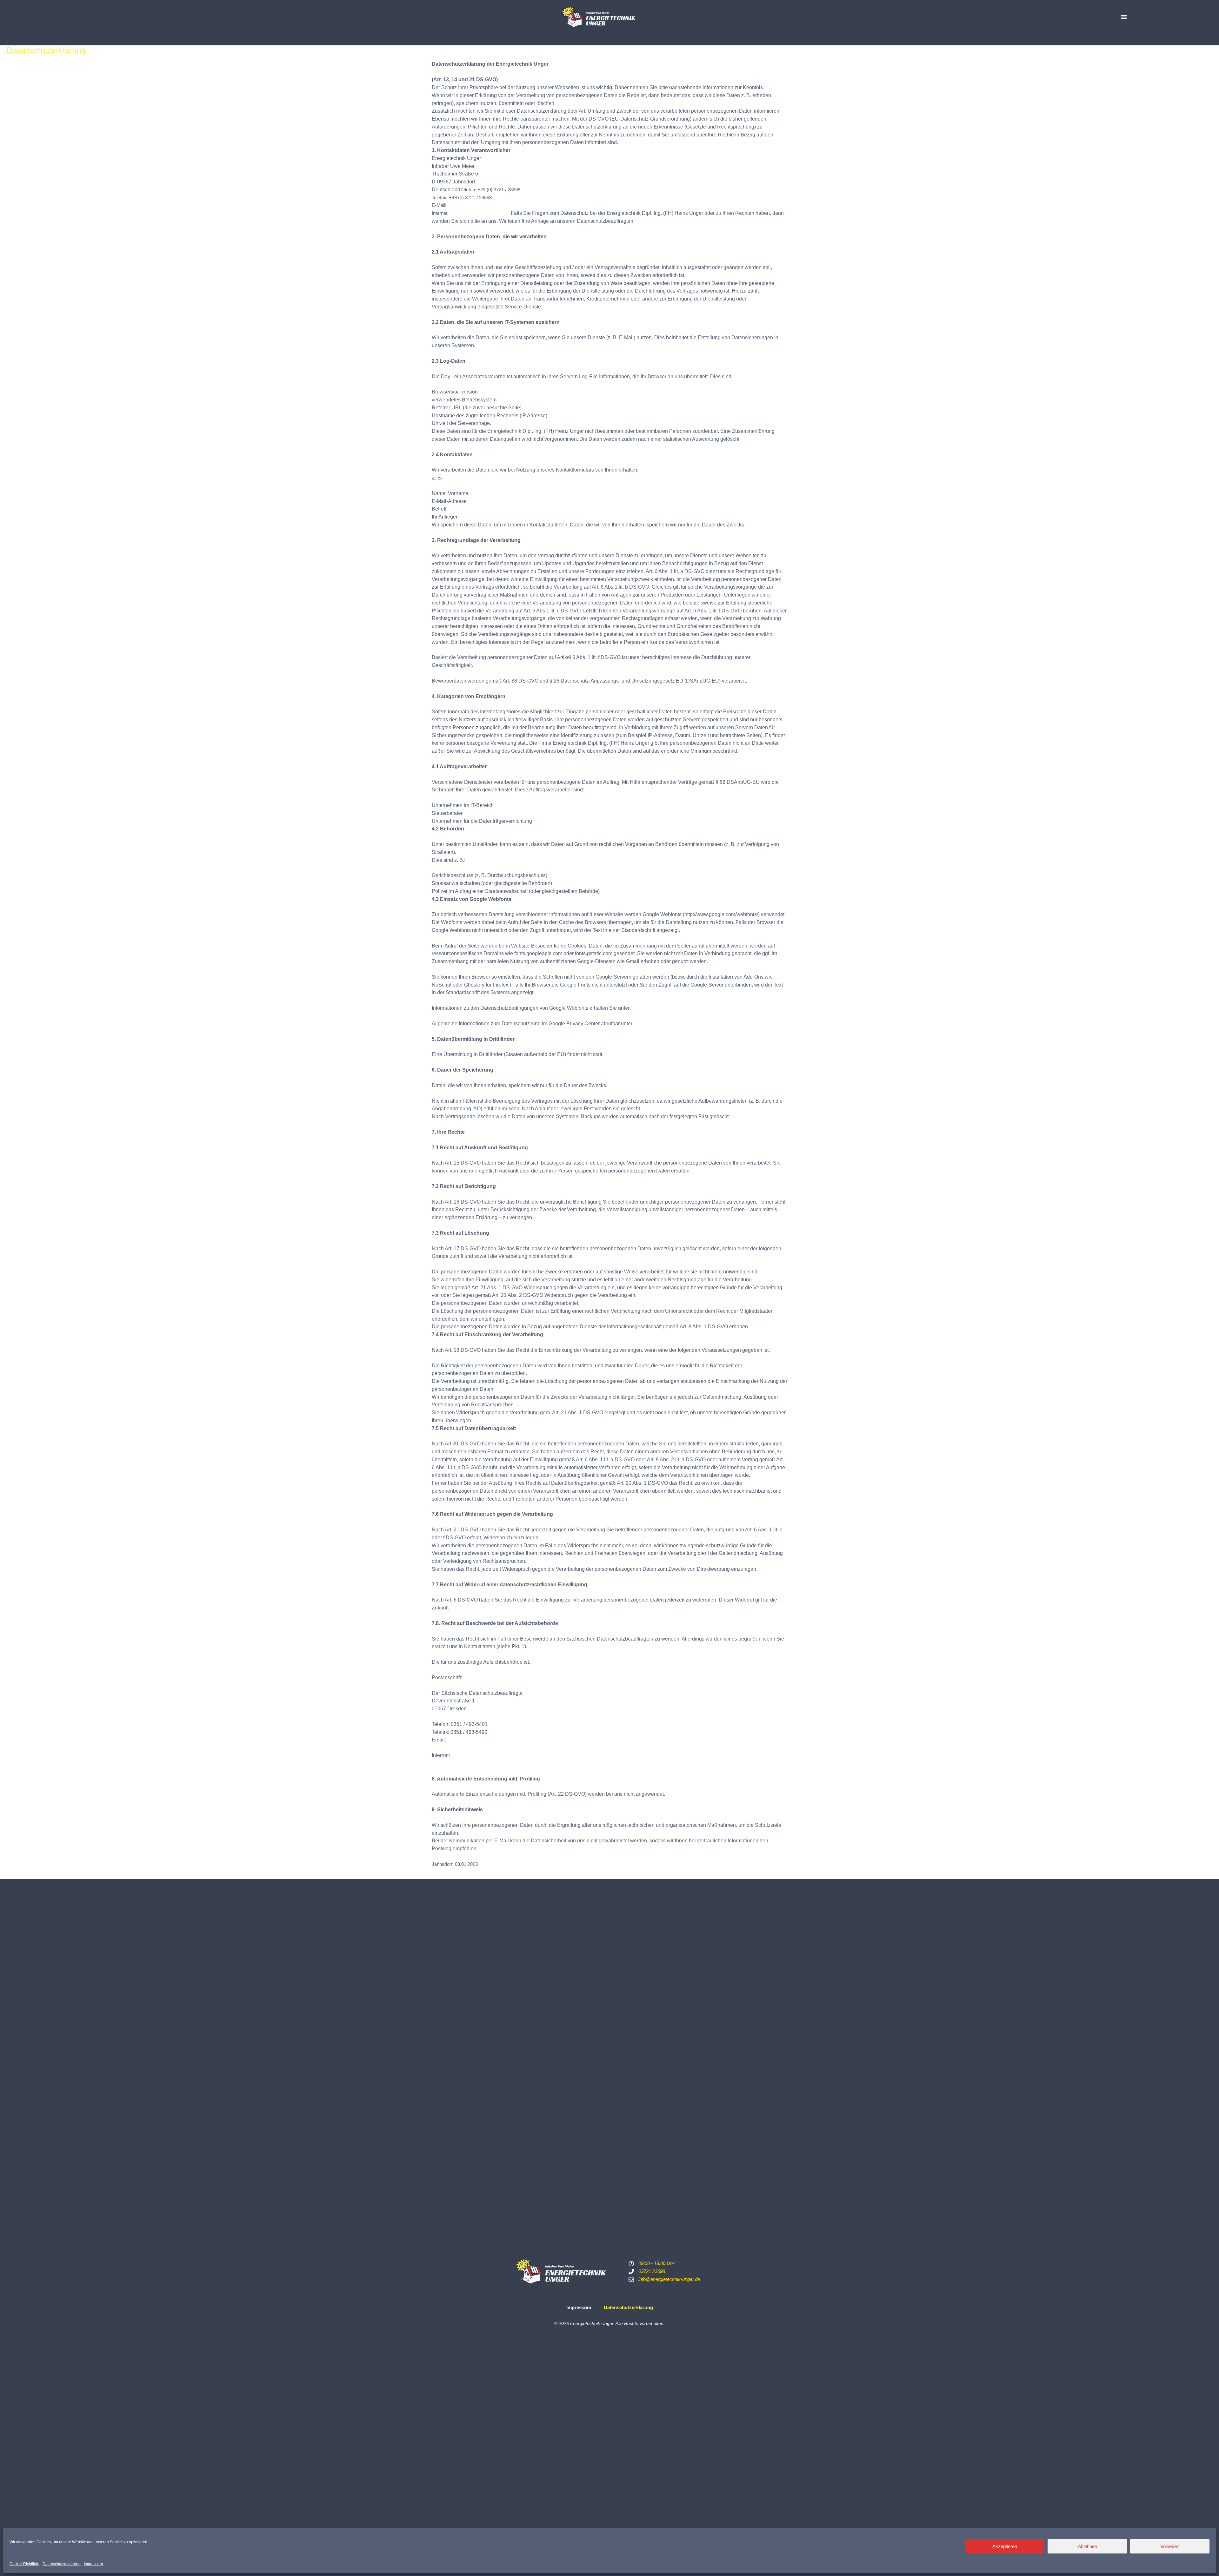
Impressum (93, 2564)
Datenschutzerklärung (62, 2564)
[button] (1124, 17)
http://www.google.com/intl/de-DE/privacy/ (682, 1024)
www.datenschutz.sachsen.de (485, 1755)
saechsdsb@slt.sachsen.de (478, 1740)
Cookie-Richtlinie (24, 2564)
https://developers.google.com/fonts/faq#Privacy (686, 1008)
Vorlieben (1170, 2546)
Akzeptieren (1005, 2546)
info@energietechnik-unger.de (478, 205)
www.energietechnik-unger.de (480, 213)
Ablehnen (1087, 2546)
